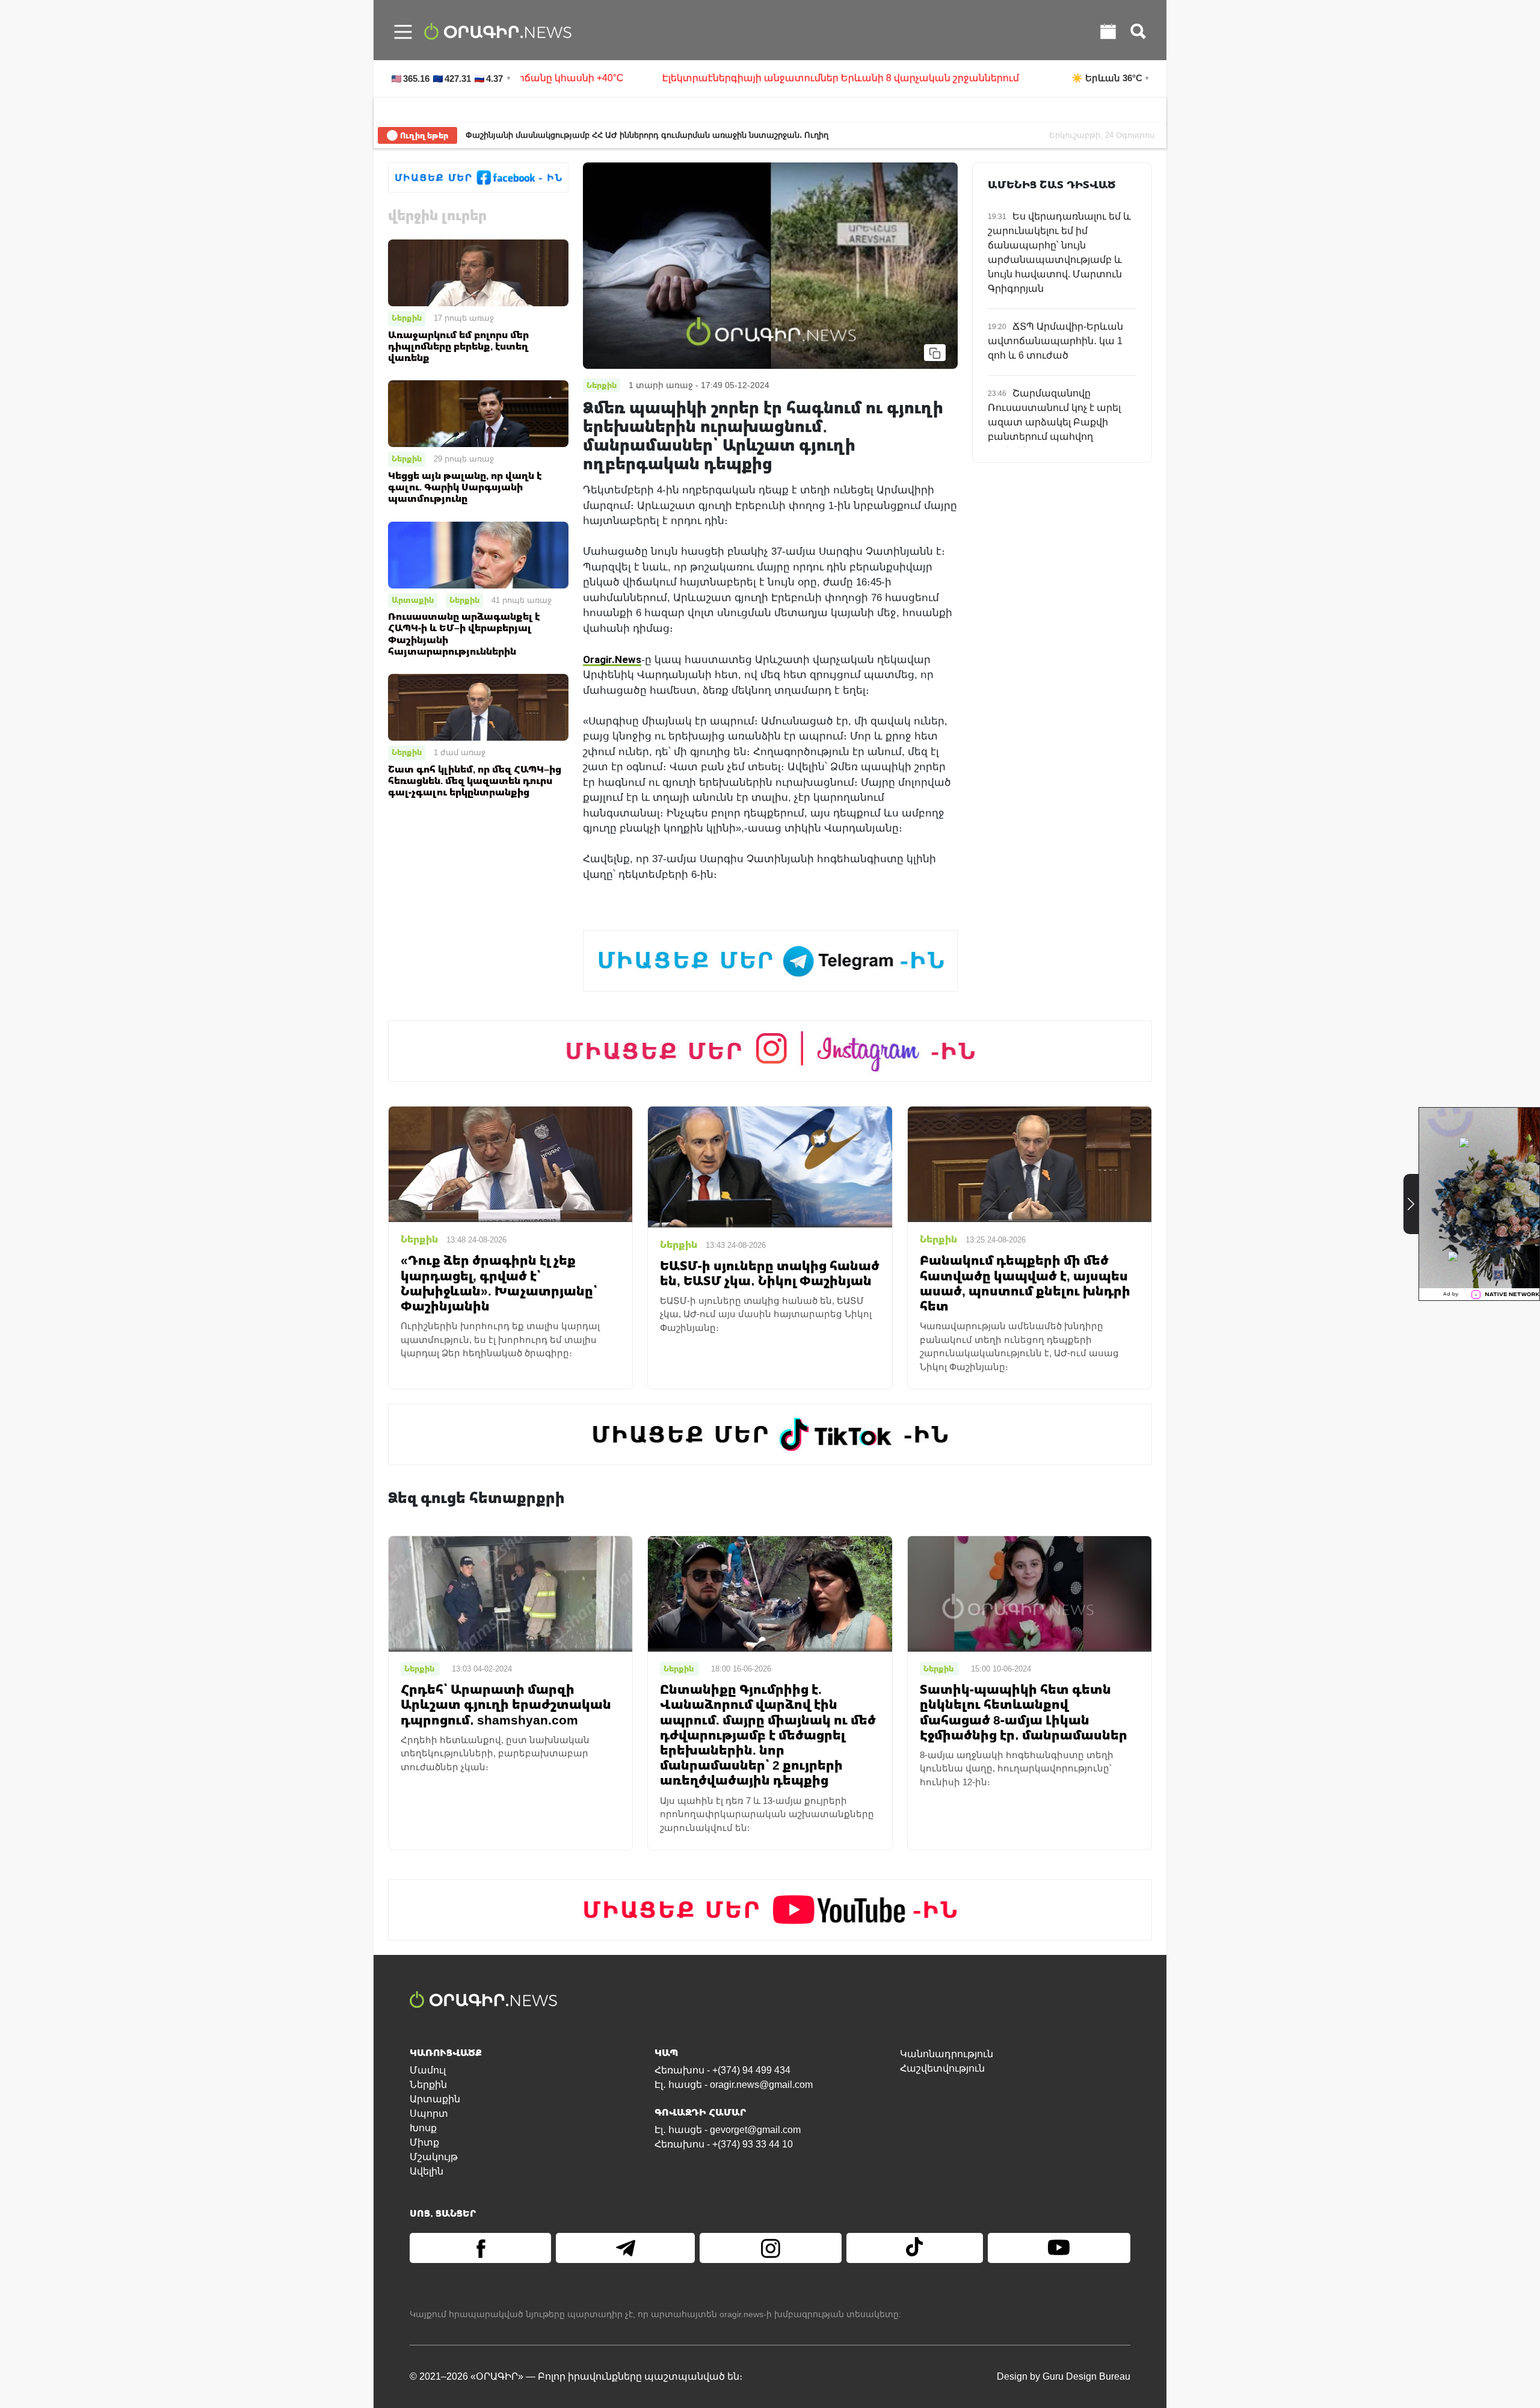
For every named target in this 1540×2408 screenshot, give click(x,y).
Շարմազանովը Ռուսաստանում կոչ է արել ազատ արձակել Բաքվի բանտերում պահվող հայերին (1054, 422)
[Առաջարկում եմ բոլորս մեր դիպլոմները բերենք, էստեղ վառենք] (478, 272)
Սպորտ (429, 2113)
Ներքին (407, 318)
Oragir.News (612, 659)
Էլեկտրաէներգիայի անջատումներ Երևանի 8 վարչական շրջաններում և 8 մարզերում (748, 78)
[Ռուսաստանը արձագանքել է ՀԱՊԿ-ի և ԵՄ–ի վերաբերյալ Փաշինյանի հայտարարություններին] (478, 554)
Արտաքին (413, 600)
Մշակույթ (434, 2157)
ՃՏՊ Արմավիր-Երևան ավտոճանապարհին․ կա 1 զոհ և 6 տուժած (1055, 341)
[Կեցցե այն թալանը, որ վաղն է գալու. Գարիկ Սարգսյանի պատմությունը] (478, 413)
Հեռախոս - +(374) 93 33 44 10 (724, 2144)
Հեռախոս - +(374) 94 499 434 (722, 2070)
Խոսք (423, 2128)
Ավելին (427, 2171)
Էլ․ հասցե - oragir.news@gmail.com (734, 2085)
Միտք (424, 2142)
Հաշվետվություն (942, 2068)
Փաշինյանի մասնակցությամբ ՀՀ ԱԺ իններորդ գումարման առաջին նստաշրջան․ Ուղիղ (647, 135)
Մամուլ (428, 2070)
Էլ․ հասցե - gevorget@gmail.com (728, 2130)
